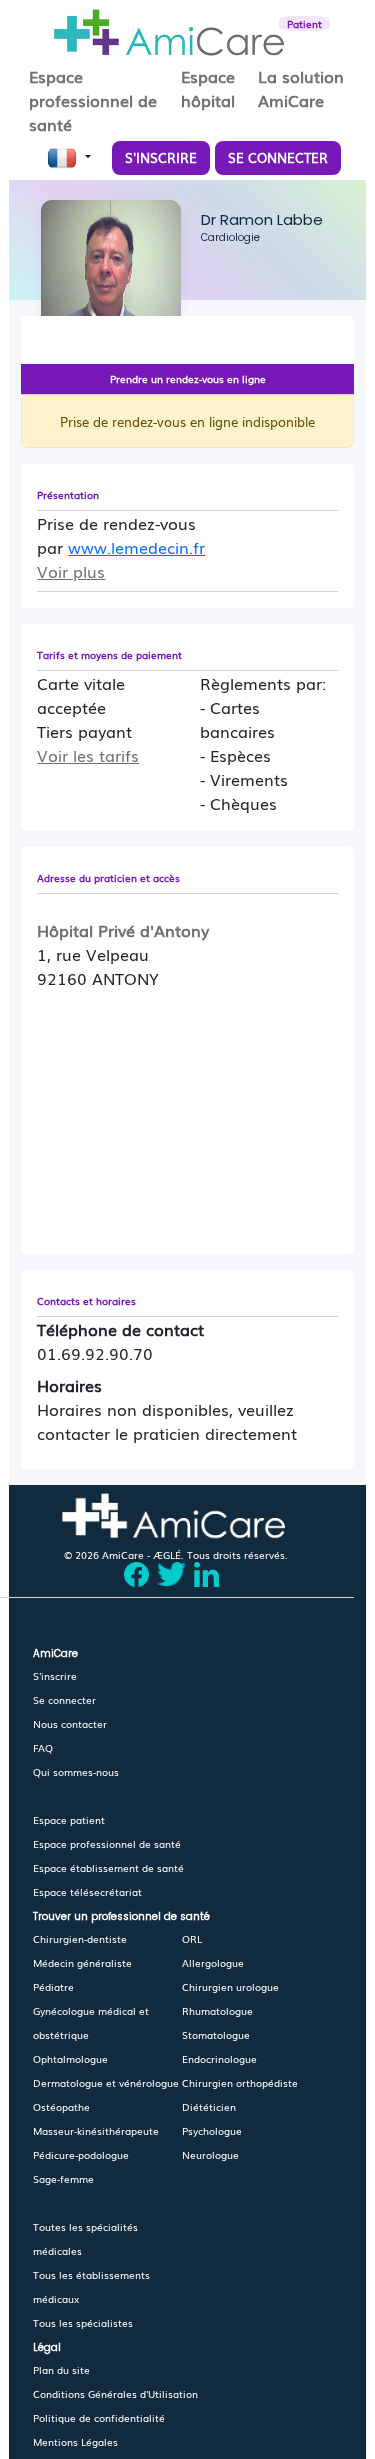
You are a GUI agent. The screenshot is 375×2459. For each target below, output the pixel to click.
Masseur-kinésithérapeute (96, 2130)
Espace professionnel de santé (107, 1843)
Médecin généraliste (82, 1962)
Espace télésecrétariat (87, 1891)
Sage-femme (63, 2178)
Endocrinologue (219, 2058)
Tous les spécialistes (83, 2322)
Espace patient (69, 1819)
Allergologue (213, 1962)
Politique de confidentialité (99, 2417)
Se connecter (64, 1699)
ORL (192, 1938)
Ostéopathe (61, 2106)
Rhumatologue (217, 2010)
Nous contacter (70, 1723)
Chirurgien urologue (230, 1986)
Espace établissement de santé (108, 1867)
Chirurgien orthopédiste (240, 2082)
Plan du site (61, 2369)
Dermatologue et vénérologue (106, 2082)
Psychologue (212, 2130)
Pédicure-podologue (81, 2154)
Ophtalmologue (70, 2058)
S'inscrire (55, 1675)
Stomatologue (216, 2034)
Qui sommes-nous (76, 1771)
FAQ (43, 1747)
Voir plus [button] (71, 571)
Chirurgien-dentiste (80, 1938)
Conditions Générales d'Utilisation (115, 2393)
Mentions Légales (75, 2441)
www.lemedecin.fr (136, 547)
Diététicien (209, 2106)
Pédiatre (53, 1986)
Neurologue (210, 2154)
